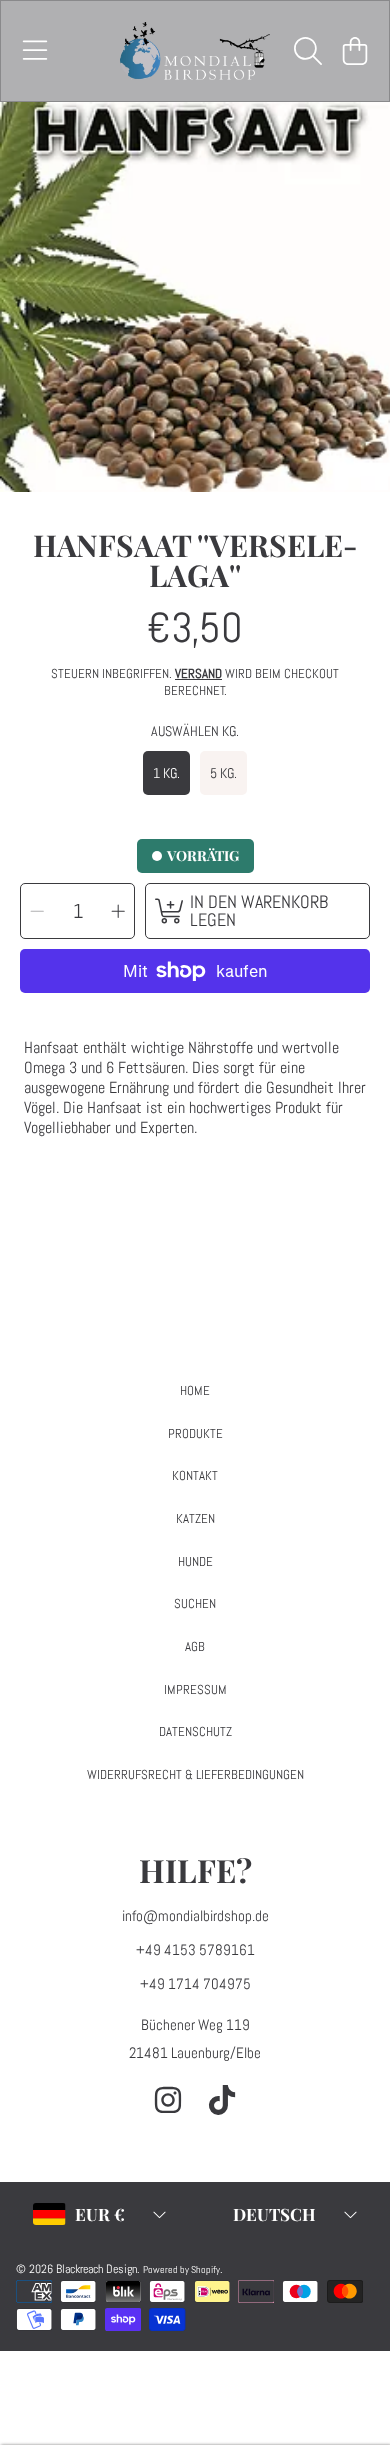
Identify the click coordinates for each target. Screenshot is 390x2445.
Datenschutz (195, 1731)
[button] (35, 51)
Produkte (195, 1433)
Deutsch (274, 2214)
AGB (195, 1646)
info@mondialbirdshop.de (195, 1915)
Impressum (195, 1689)
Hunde (195, 1561)
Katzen (195, 1518)
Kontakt (195, 1475)
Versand (198, 674)
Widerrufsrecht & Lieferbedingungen (195, 1774)
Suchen (195, 1603)
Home (195, 1390)
